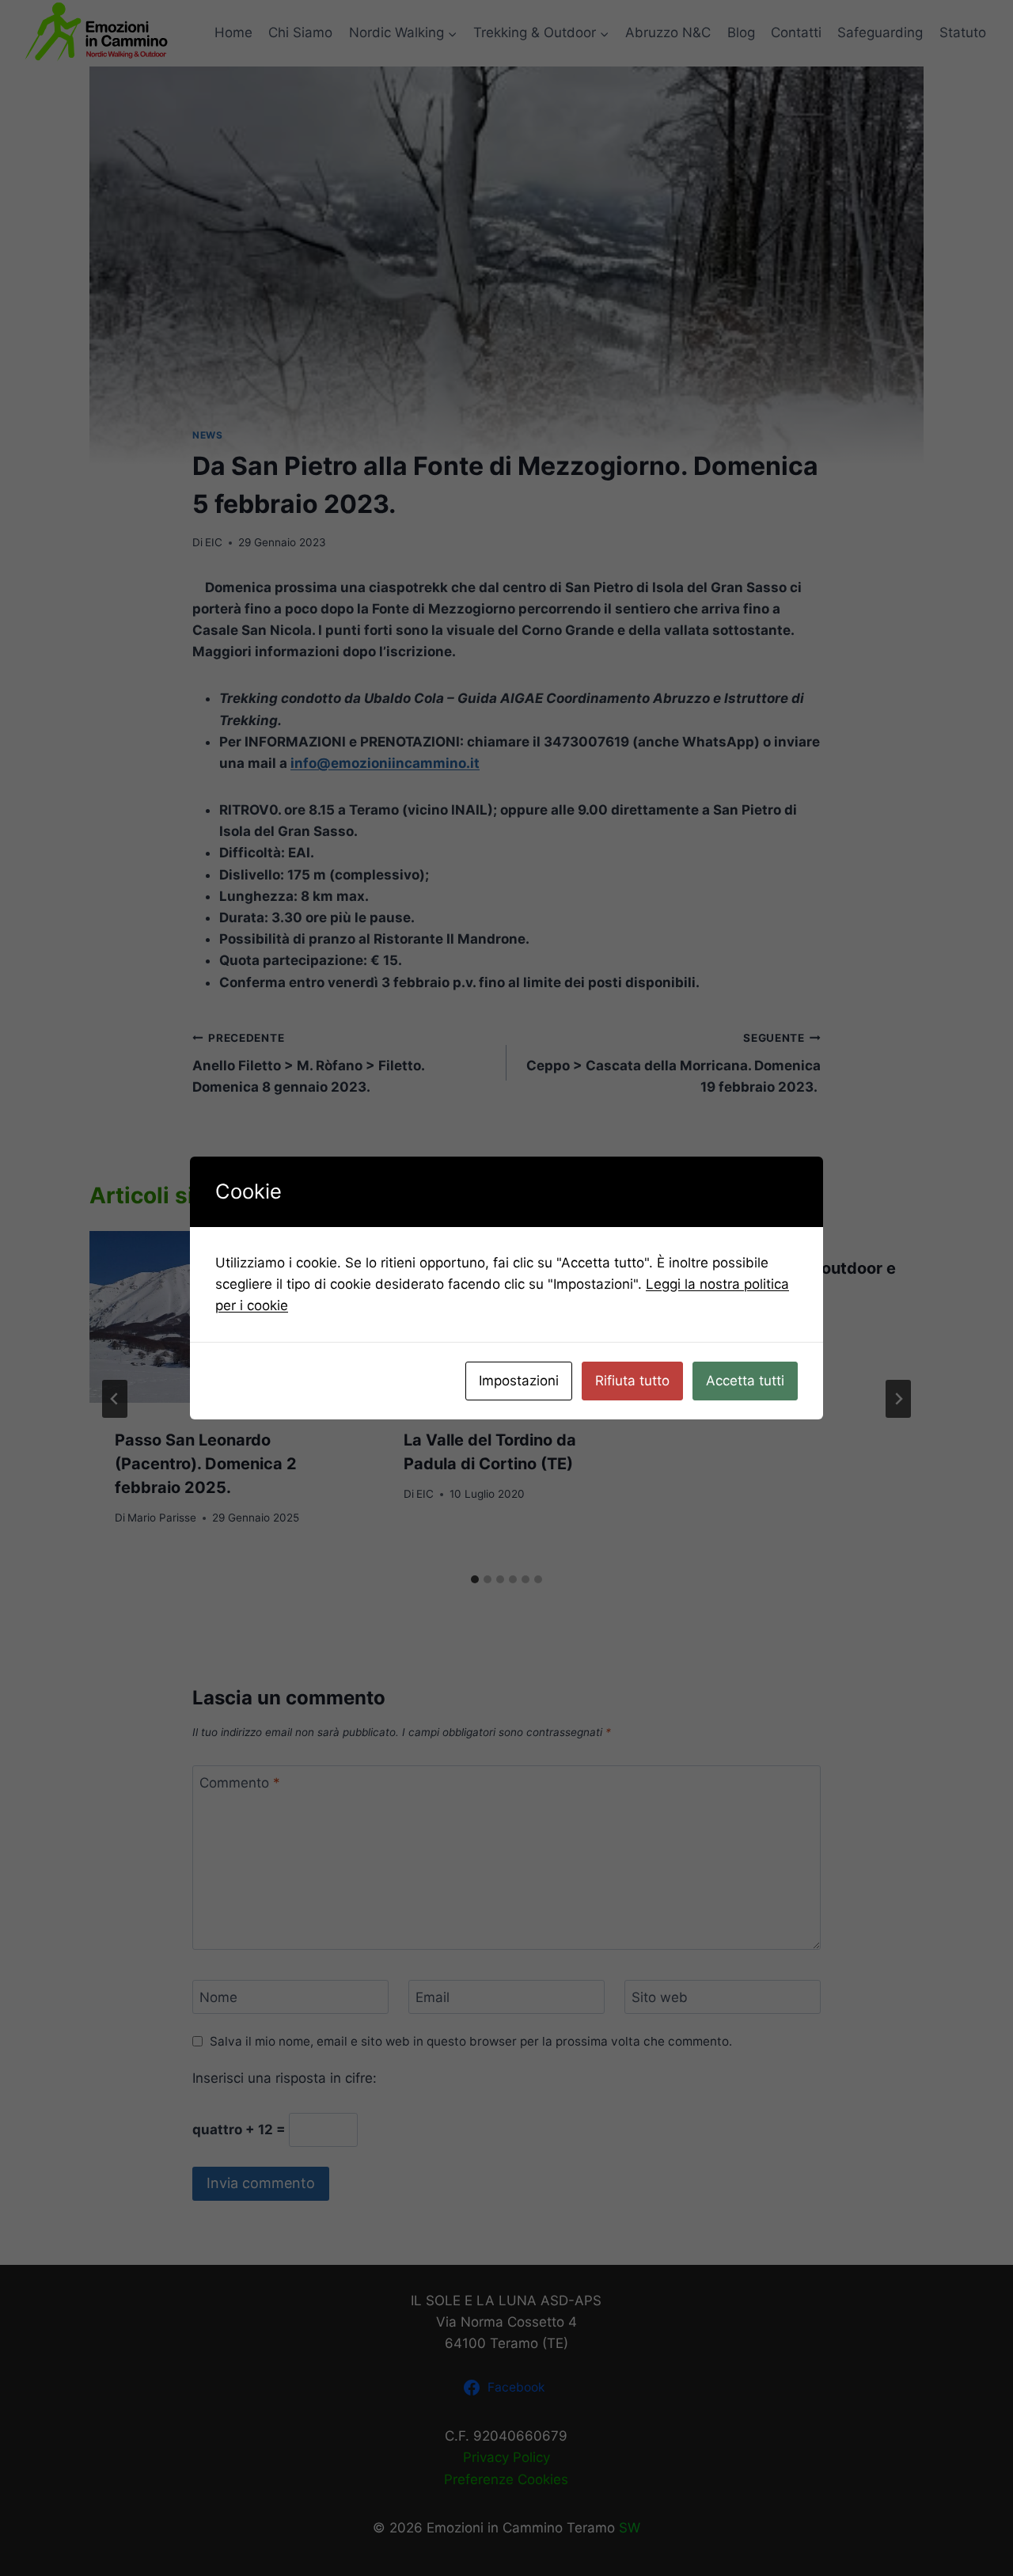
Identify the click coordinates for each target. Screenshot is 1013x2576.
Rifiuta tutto (632, 1381)
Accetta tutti (745, 1381)
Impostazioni (519, 1381)
